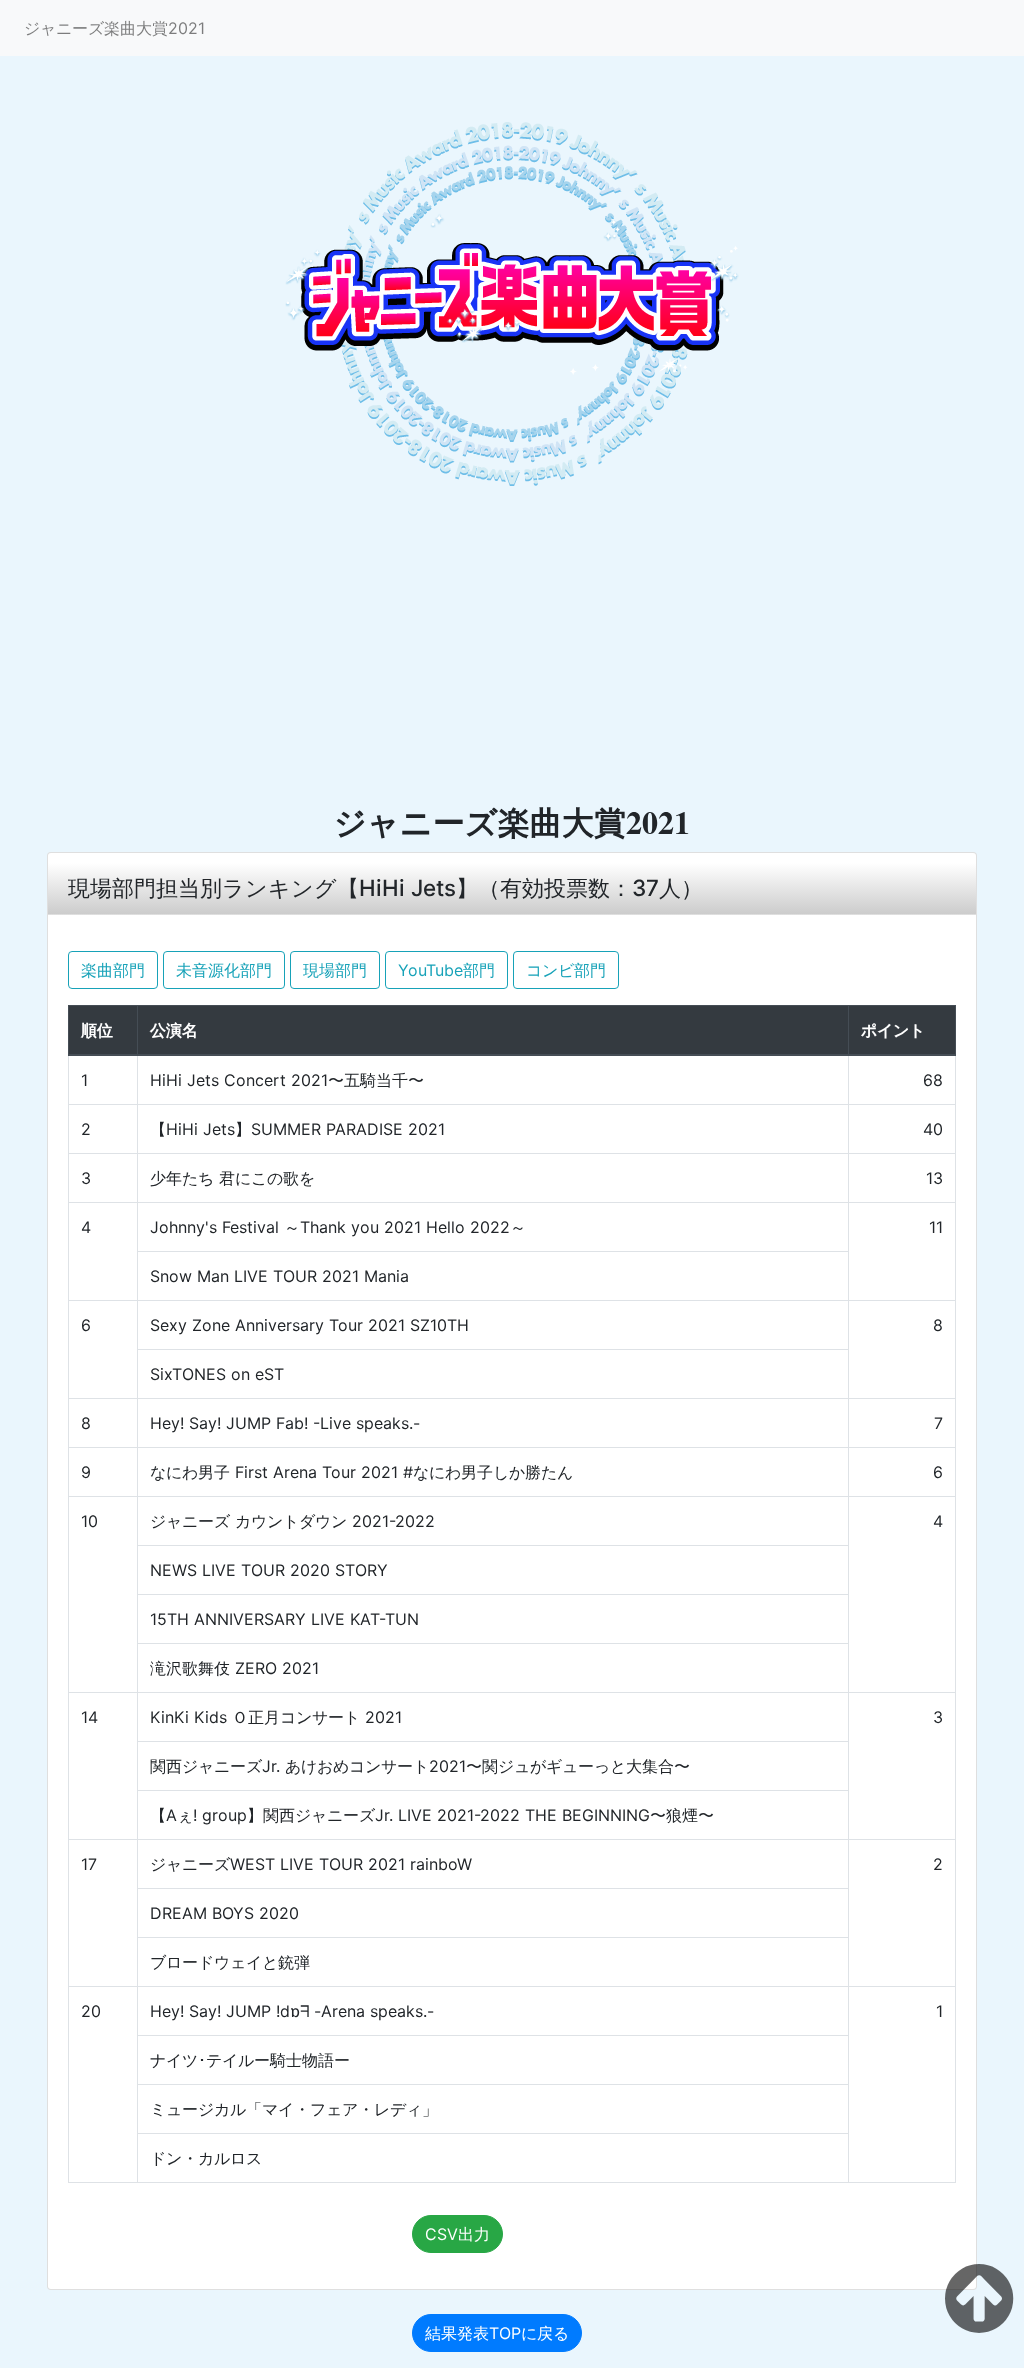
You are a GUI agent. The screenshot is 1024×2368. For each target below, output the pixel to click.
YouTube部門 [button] (446, 970)
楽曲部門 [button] (113, 970)
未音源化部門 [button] (224, 970)
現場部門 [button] (335, 970)
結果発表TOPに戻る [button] (497, 2333)
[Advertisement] (512, 651)
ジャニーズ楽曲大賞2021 (114, 28)
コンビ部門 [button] (566, 970)
